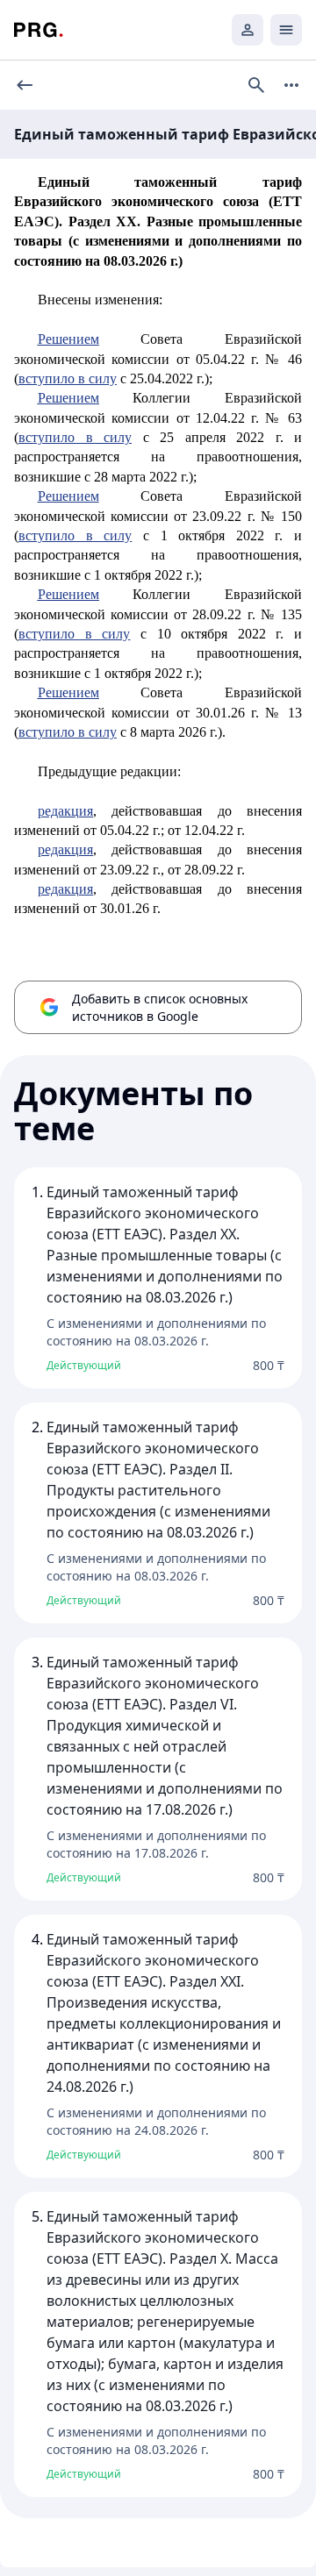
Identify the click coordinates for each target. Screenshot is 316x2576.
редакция (65, 811)
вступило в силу (68, 378)
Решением (68, 339)
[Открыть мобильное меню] (286, 30)
